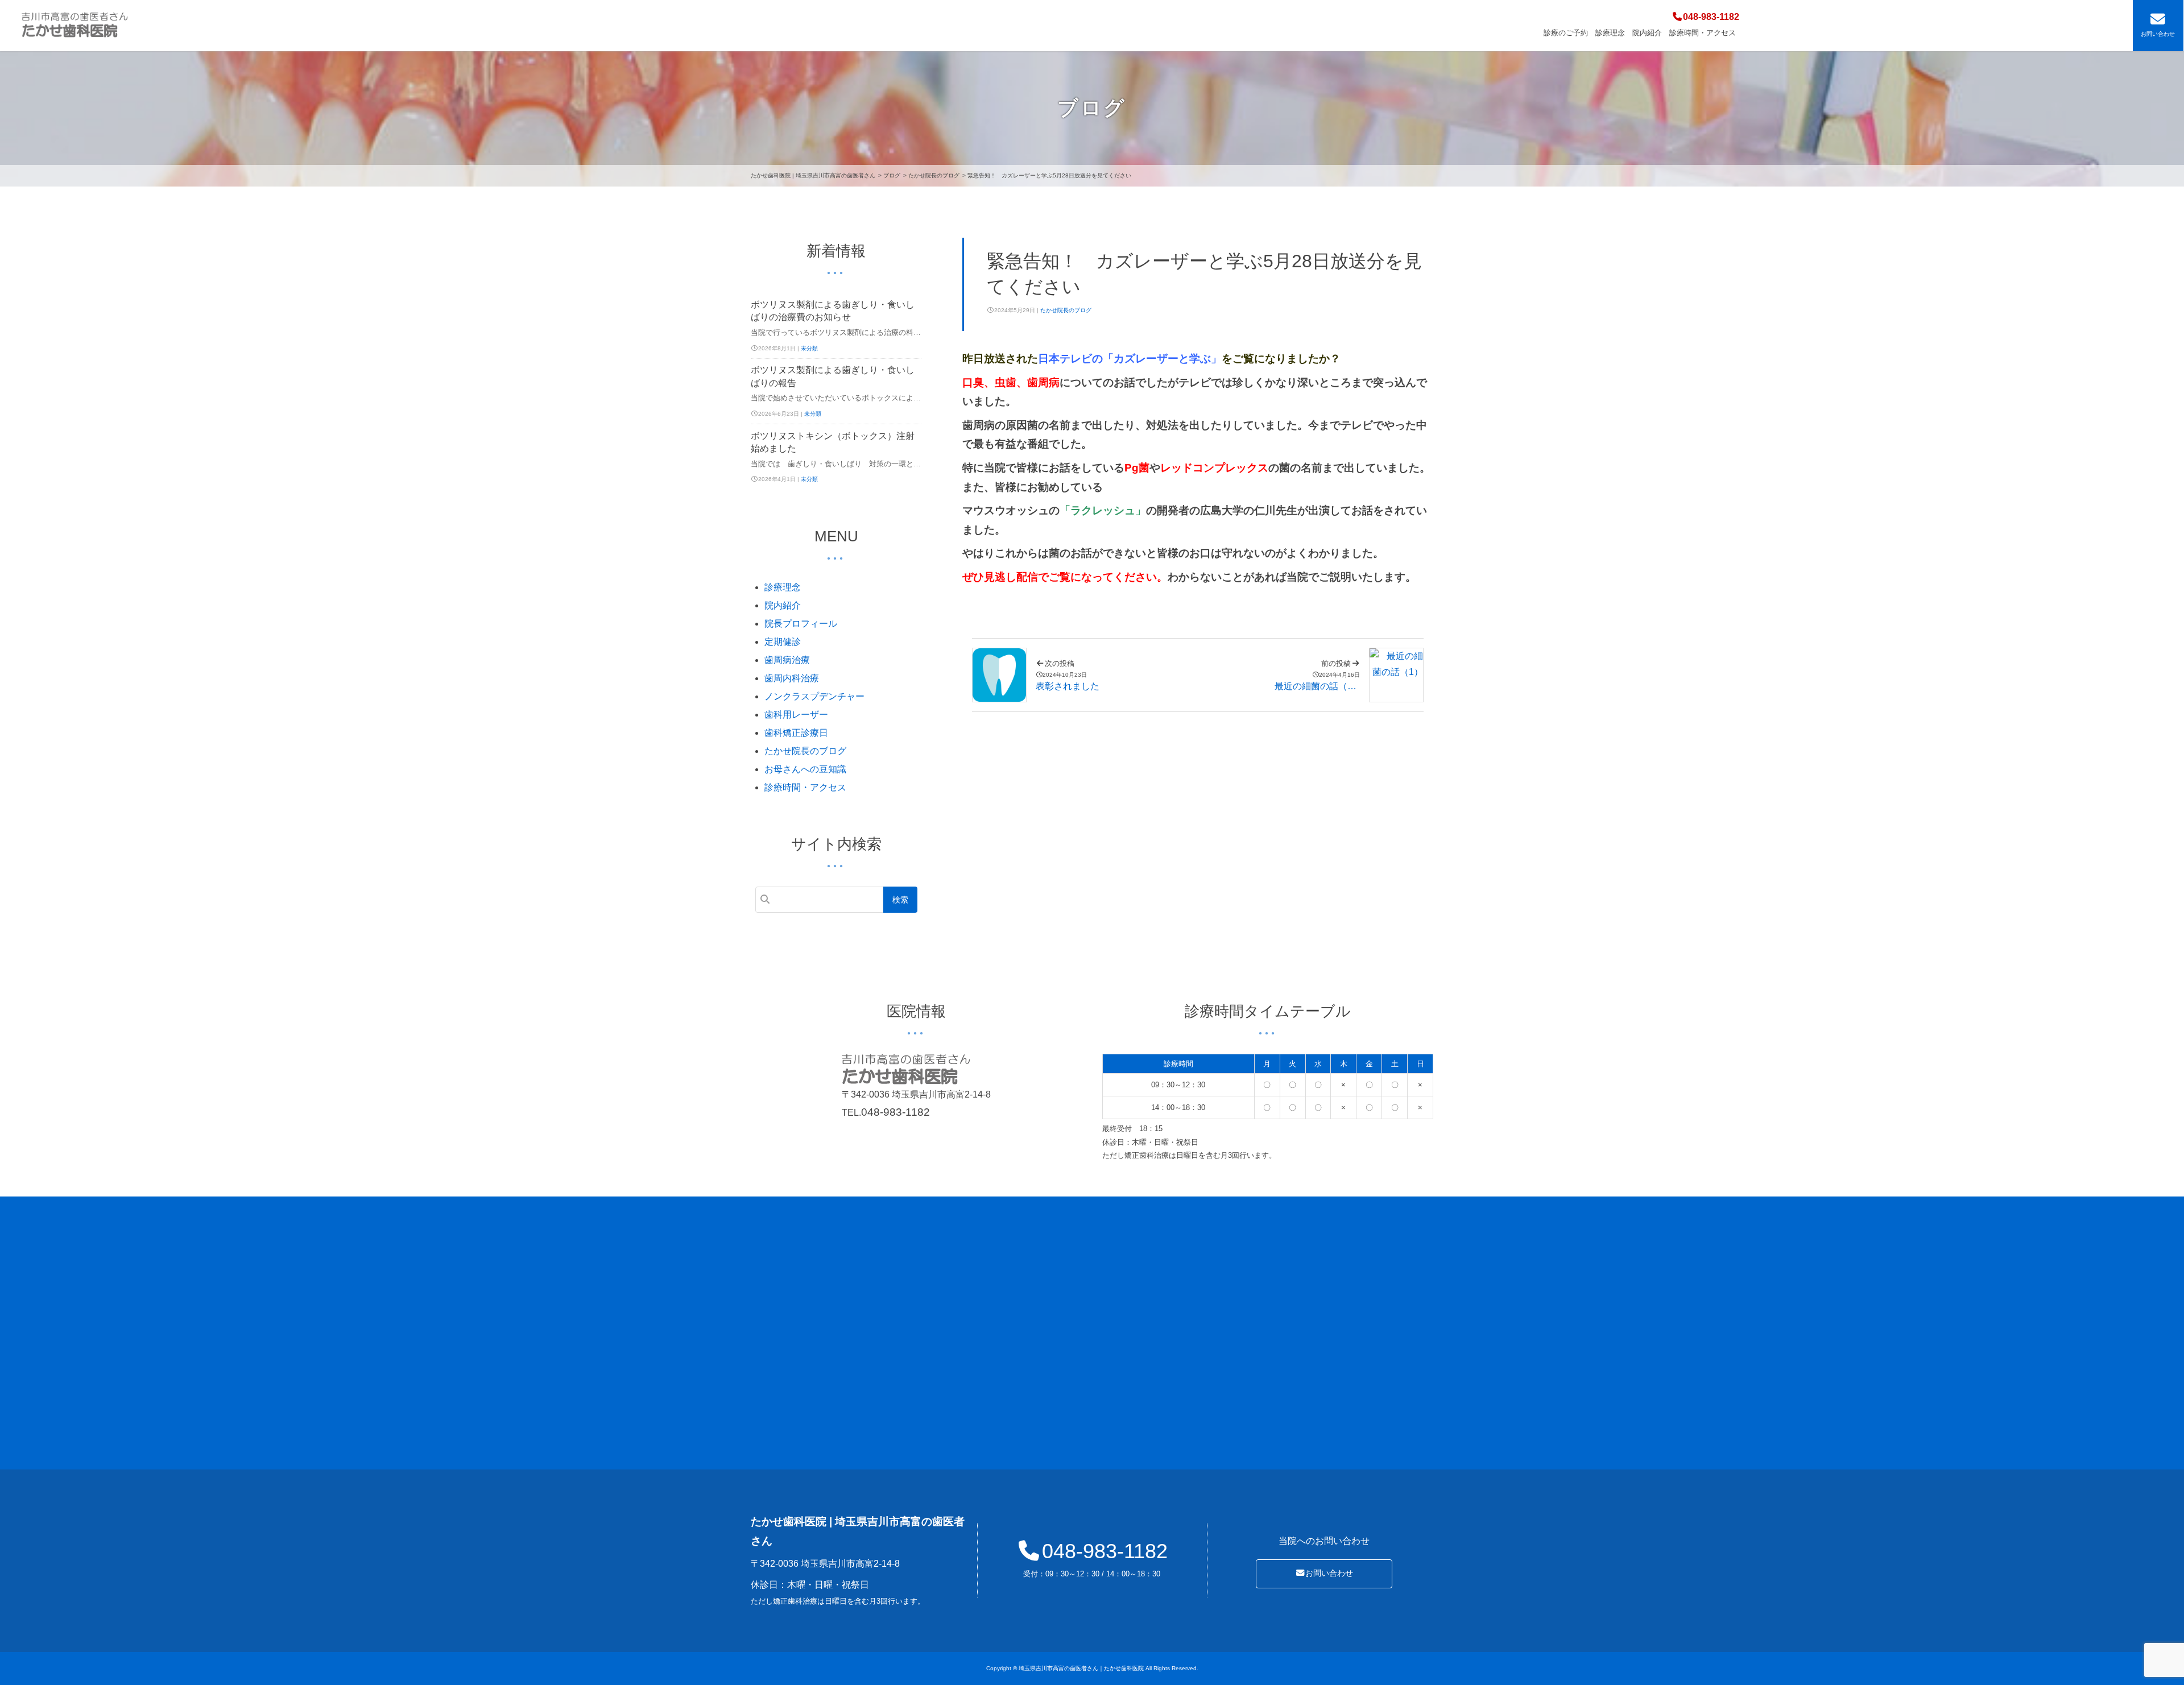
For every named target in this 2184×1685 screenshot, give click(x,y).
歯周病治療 (787, 660)
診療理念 (1610, 33)
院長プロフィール (801, 624)
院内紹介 (1647, 33)
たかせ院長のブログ (1066, 310)
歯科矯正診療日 (796, 733)
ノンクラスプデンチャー (814, 696)
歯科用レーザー (796, 715)
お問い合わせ (1329, 1573)
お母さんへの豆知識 (805, 769)
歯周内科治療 (792, 678)
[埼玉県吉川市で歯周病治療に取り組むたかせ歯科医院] (75, 26)
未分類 (809, 348)
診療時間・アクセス (1703, 33)
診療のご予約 (1566, 33)
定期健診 (783, 642)
